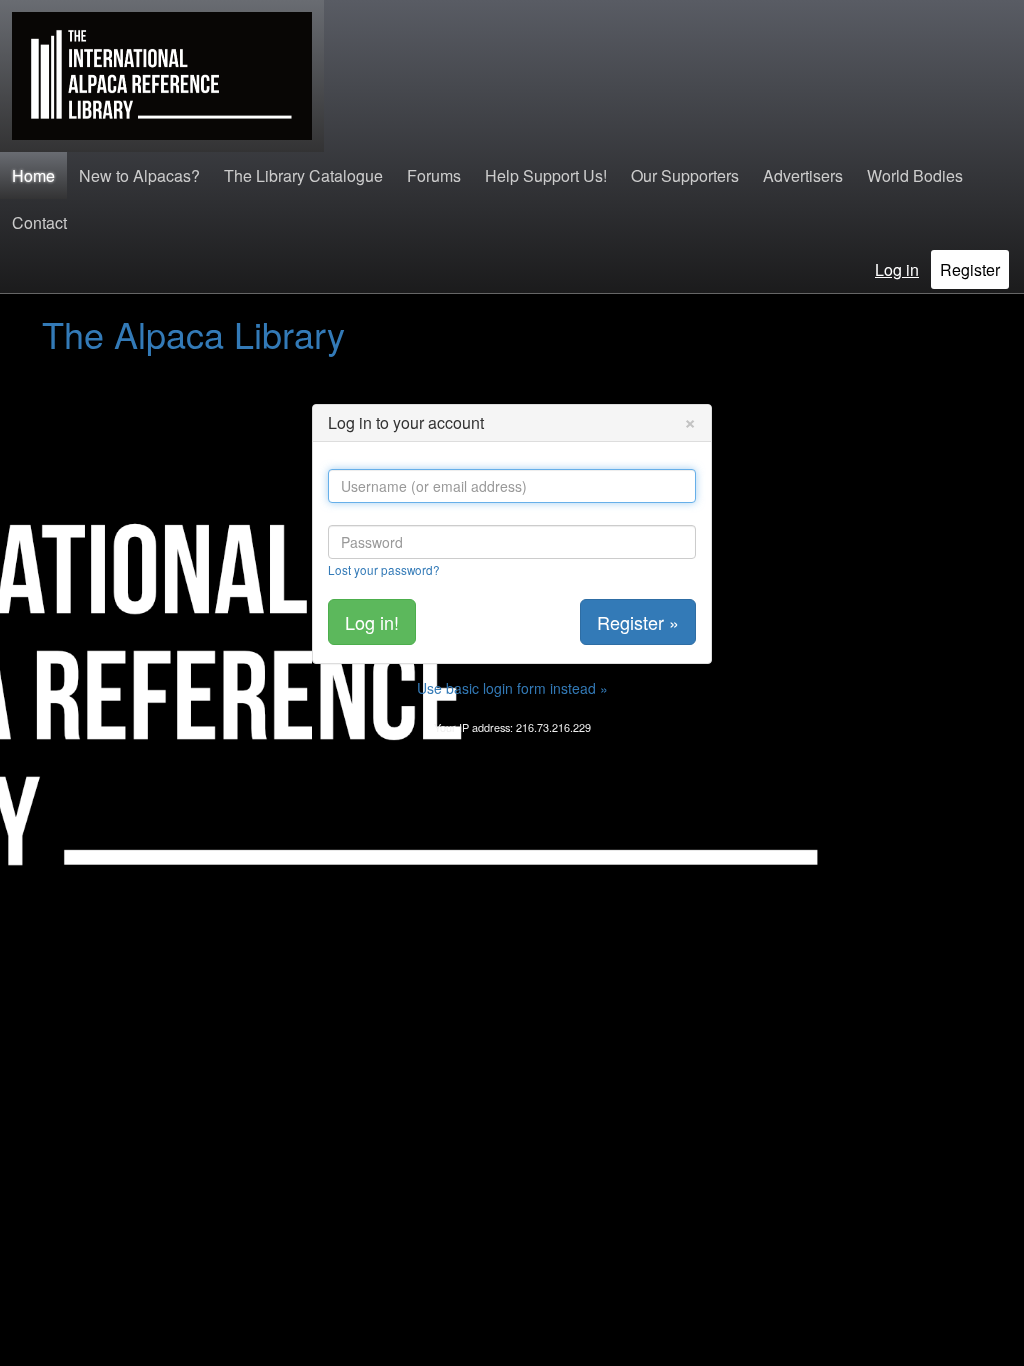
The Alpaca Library (193, 333)
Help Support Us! (546, 175)
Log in (897, 269)
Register (970, 269)
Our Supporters (685, 175)
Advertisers (803, 175)
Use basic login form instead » (512, 688)
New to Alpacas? (139, 175)
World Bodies (915, 175)
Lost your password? (384, 569)
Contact (39, 222)
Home (33, 175)
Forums (434, 175)
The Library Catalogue (303, 175)
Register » (638, 622)
